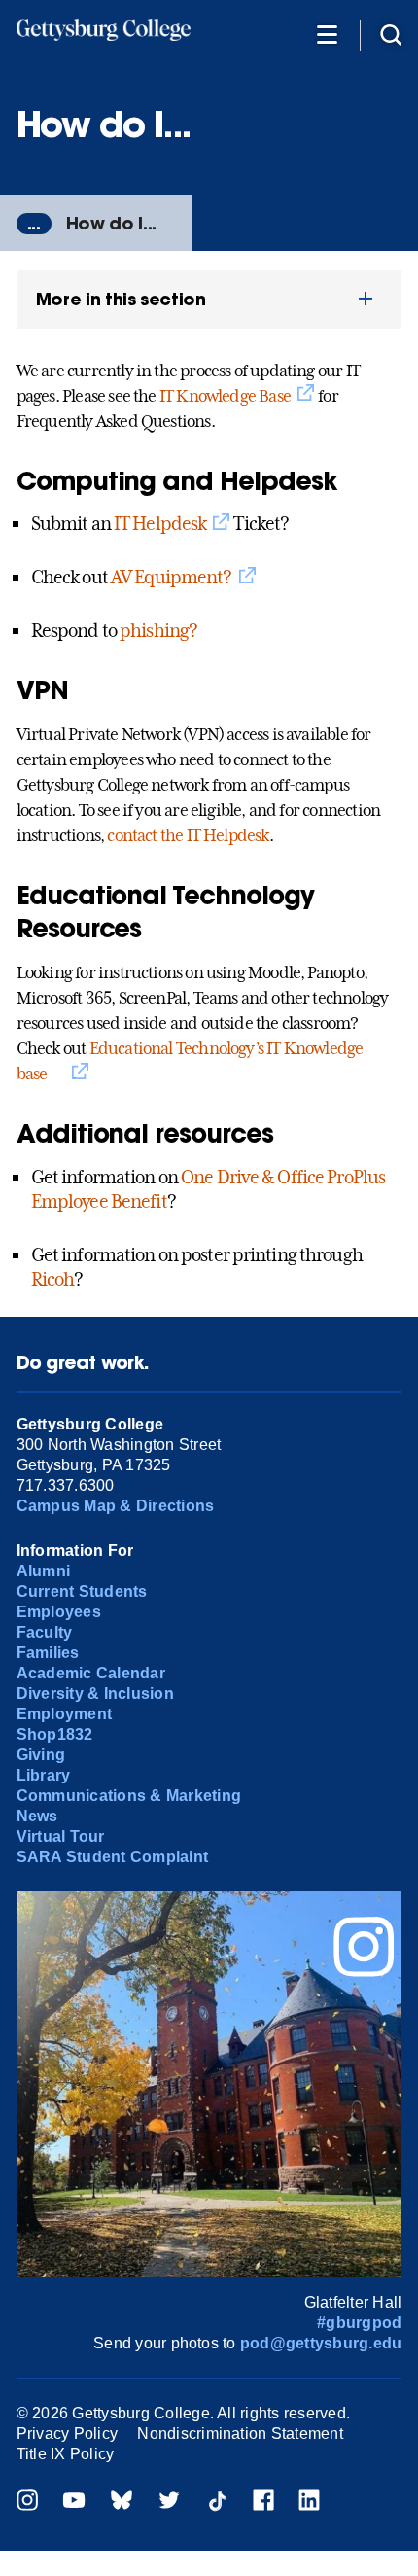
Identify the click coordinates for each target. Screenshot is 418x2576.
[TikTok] (217, 2503)
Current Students (82, 1591)
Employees (59, 1612)
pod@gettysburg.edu (321, 2343)
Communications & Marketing (129, 1796)
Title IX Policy (66, 2454)
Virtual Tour (61, 1836)
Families (48, 1653)
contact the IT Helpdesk (188, 835)
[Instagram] (27, 2503)
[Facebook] (263, 2503)
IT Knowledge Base (225, 396)
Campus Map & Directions (116, 1506)
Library (44, 1775)
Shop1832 (55, 1734)
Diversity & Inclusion (95, 1694)
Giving (41, 1755)
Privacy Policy (67, 2434)
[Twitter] (169, 2503)
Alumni (43, 1571)
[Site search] (391, 34)
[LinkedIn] (309, 2503)
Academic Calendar (91, 1673)
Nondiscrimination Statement (240, 2434)
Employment (64, 1714)
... (34, 224)
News (37, 1816)
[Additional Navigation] (327, 34)
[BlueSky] (122, 2503)
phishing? (158, 630)
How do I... (111, 223)
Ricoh (53, 1279)
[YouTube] (74, 2503)
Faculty (45, 1632)
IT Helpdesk (160, 523)
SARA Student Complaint (112, 1857)
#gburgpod (359, 2323)
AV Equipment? (172, 577)
